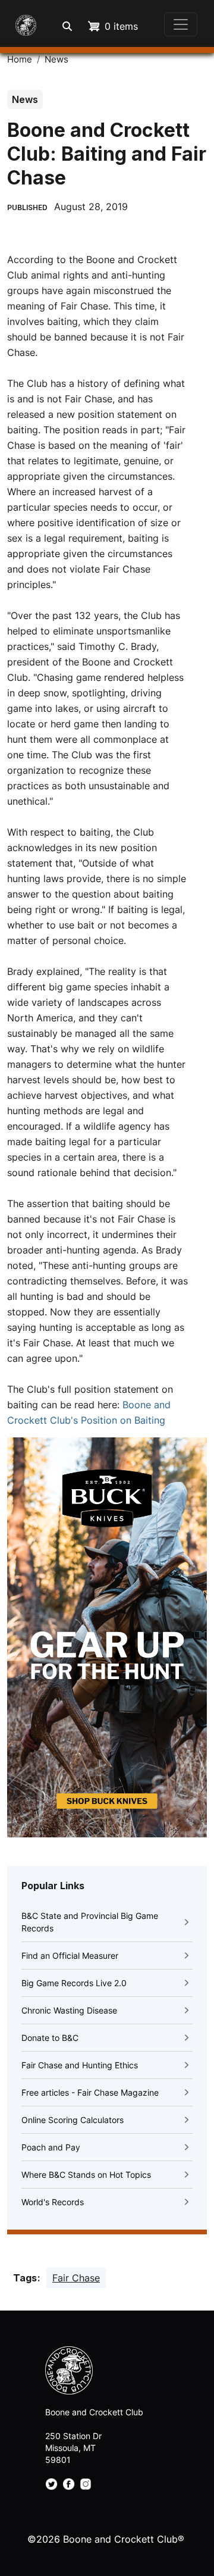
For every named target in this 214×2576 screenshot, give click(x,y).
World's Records (53, 2202)
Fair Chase (76, 2278)
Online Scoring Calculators (73, 2120)
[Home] (23, 24)
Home (20, 60)
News (56, 60)
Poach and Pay (51, 2147)
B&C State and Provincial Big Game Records (90, 1922)
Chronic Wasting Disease (69, 2010)
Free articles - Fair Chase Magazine (90, 2092)
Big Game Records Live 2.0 (74, 1983)
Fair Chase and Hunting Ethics (80, 2065)
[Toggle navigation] (181, 24)
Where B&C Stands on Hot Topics (86, 2175)
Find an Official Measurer (70, 1956)
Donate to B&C (50, 2038)
